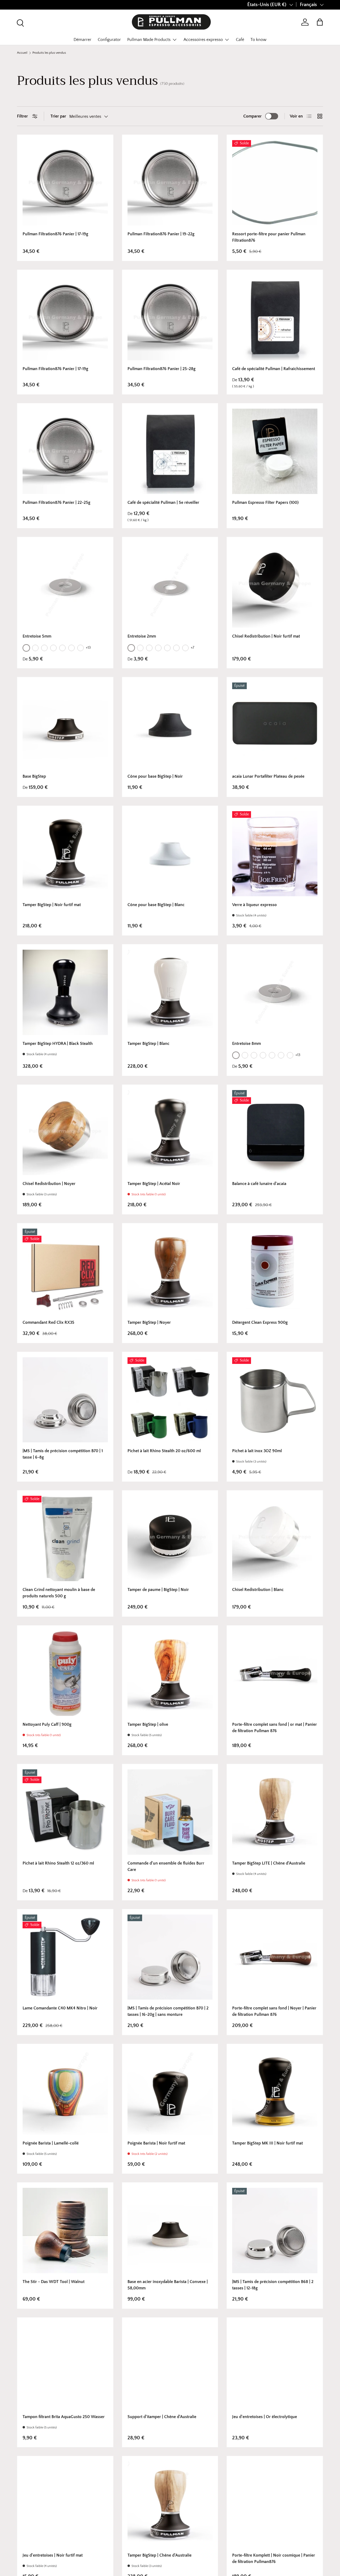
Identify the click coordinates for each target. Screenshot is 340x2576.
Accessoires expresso (203, 40)
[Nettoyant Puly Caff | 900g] (65, 1674)
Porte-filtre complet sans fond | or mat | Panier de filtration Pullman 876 (275, 1728)
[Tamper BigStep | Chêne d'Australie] (170, 2504)
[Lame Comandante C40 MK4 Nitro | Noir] (65, 1957)
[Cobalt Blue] (80, 648)
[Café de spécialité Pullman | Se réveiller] (170, 451)
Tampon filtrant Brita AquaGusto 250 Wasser (64, 2417)
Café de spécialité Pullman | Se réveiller (163, 502)
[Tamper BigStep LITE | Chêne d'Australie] (275, 1812)
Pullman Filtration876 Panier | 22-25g (56, 502)
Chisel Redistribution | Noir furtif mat (266, 636)
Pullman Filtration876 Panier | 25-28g (161, 369)
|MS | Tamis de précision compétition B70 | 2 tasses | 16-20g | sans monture (168, 2011)
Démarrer (82, 40)
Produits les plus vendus (49, 53)
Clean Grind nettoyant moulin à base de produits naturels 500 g (59, 1593)
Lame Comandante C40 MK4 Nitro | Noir (60, 2008)
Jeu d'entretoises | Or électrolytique (265, 2417)
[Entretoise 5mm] (65, 585)
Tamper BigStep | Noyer (149, 1322)
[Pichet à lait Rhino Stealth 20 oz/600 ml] (170, 1400)
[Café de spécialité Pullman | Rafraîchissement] (275, 318)
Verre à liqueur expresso (254, 905)
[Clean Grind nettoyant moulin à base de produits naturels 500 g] (65, 1538)
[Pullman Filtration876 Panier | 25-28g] (170, 318)
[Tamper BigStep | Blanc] (170, 992)
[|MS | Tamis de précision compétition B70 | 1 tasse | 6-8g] (65, 1400)
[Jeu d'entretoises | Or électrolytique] (275, 2366)
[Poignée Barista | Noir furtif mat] (170, 2092)
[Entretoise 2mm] (170, 585)
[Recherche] (20, 22)
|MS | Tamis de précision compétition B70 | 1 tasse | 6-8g (63, 1454)
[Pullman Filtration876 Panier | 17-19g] (65, 183)
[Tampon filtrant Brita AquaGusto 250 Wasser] (65, 2366)
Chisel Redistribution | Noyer (49, 1184)
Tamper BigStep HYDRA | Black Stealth (58, 1044)
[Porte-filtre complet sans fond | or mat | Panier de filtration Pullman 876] (275, 1674)
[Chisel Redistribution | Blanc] (275, 1538)
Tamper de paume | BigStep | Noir (158, 1590)
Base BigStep (34, 776)
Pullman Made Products (149, 40)
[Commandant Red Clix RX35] (65, 1271)
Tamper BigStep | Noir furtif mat (52, 905)
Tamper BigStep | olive (148, 1724)
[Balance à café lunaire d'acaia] (275, 1133)
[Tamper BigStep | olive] (170, 1674)
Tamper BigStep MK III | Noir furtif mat (267, 2143)
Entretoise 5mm (37, 636)
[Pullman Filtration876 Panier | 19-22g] (170, 183)
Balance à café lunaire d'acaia (259, 1184)
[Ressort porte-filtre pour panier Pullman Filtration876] (275, 183)
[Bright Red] (185, 648)
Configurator (109, 40)
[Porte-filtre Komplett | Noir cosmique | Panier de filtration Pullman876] (275, 2504)
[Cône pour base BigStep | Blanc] (170, 854)
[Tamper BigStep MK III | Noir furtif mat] (275, 2092)
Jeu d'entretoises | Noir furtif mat (53, 2555)
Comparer (252, 116)
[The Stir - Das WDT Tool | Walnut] (65, 2231)
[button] (320, 22)
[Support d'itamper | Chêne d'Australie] (170, 2366)
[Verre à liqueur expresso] (275, 854)
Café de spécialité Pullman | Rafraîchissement (274, 369)
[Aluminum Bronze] (35, 648)
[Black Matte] (62, 648)
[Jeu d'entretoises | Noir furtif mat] (65, 2504)
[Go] (26, 648)
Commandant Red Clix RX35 (48, 1322)
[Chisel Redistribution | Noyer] (65, 1133)
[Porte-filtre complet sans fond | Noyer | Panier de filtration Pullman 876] (275, 1957)
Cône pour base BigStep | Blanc (156, 905)
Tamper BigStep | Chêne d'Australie (160, 2555)
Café (240, 40)
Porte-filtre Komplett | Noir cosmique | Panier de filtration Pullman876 (274, 2558)
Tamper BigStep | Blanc (148, 1044)
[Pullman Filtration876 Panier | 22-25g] (65, 451)
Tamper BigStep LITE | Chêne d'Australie (269, 1863)
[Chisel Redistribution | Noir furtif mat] (275, 585)
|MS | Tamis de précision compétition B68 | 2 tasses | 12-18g (273, 2285)
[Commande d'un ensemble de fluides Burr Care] (170, 1812)
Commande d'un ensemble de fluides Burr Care (166, 1866)
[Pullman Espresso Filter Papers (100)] (275, 451)
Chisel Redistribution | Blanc (258, 1590)
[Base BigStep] (65, 725)
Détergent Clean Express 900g (260, 1322)
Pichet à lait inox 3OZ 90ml (257, 1451)
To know (258, 40)
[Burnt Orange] (71, 648)
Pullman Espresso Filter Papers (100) (265, 502)
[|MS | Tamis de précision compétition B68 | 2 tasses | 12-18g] (275, 2231)
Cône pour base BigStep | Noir (155, 776)
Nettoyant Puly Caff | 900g (47, 1724)
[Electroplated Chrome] (44, 648)
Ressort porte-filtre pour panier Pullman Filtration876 (269, 237)
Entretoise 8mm (246, 1044)
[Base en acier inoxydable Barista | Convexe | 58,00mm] (170, 2231)
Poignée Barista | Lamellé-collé (51, 2143)
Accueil (22, 53)
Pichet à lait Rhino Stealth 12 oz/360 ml (58, 1863)
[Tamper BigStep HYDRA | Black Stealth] (65, 992)
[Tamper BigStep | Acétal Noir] (170, 1133)
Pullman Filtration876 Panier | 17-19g (55, 234)
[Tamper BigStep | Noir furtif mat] (65, 854)
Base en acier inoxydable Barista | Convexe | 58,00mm (168, 2285)
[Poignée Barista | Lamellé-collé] (65, 2092)
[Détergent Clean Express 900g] (275, 1271)
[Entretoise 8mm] (275, 992)
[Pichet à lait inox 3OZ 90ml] (275, 1400)
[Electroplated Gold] (53, 648)
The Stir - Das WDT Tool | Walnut (54, 2282)
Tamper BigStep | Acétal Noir (154, 1184)
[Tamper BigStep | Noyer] (170, 1271)
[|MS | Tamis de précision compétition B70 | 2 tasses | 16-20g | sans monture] (170, 1957)
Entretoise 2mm (142, 636)
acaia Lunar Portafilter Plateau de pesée (268, 776)
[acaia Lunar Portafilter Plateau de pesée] (275, 725)
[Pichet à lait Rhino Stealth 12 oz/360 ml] (65, 1812)
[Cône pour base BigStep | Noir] (170, 725)
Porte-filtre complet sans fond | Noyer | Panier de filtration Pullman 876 (274, 2011)
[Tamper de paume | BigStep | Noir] (170, 1538)
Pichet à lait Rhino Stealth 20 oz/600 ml (164, 1451)
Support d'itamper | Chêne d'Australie (162, 2417)
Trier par (58, 116)
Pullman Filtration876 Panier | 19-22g (161, 234)
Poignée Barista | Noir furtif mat (156, 2143)
